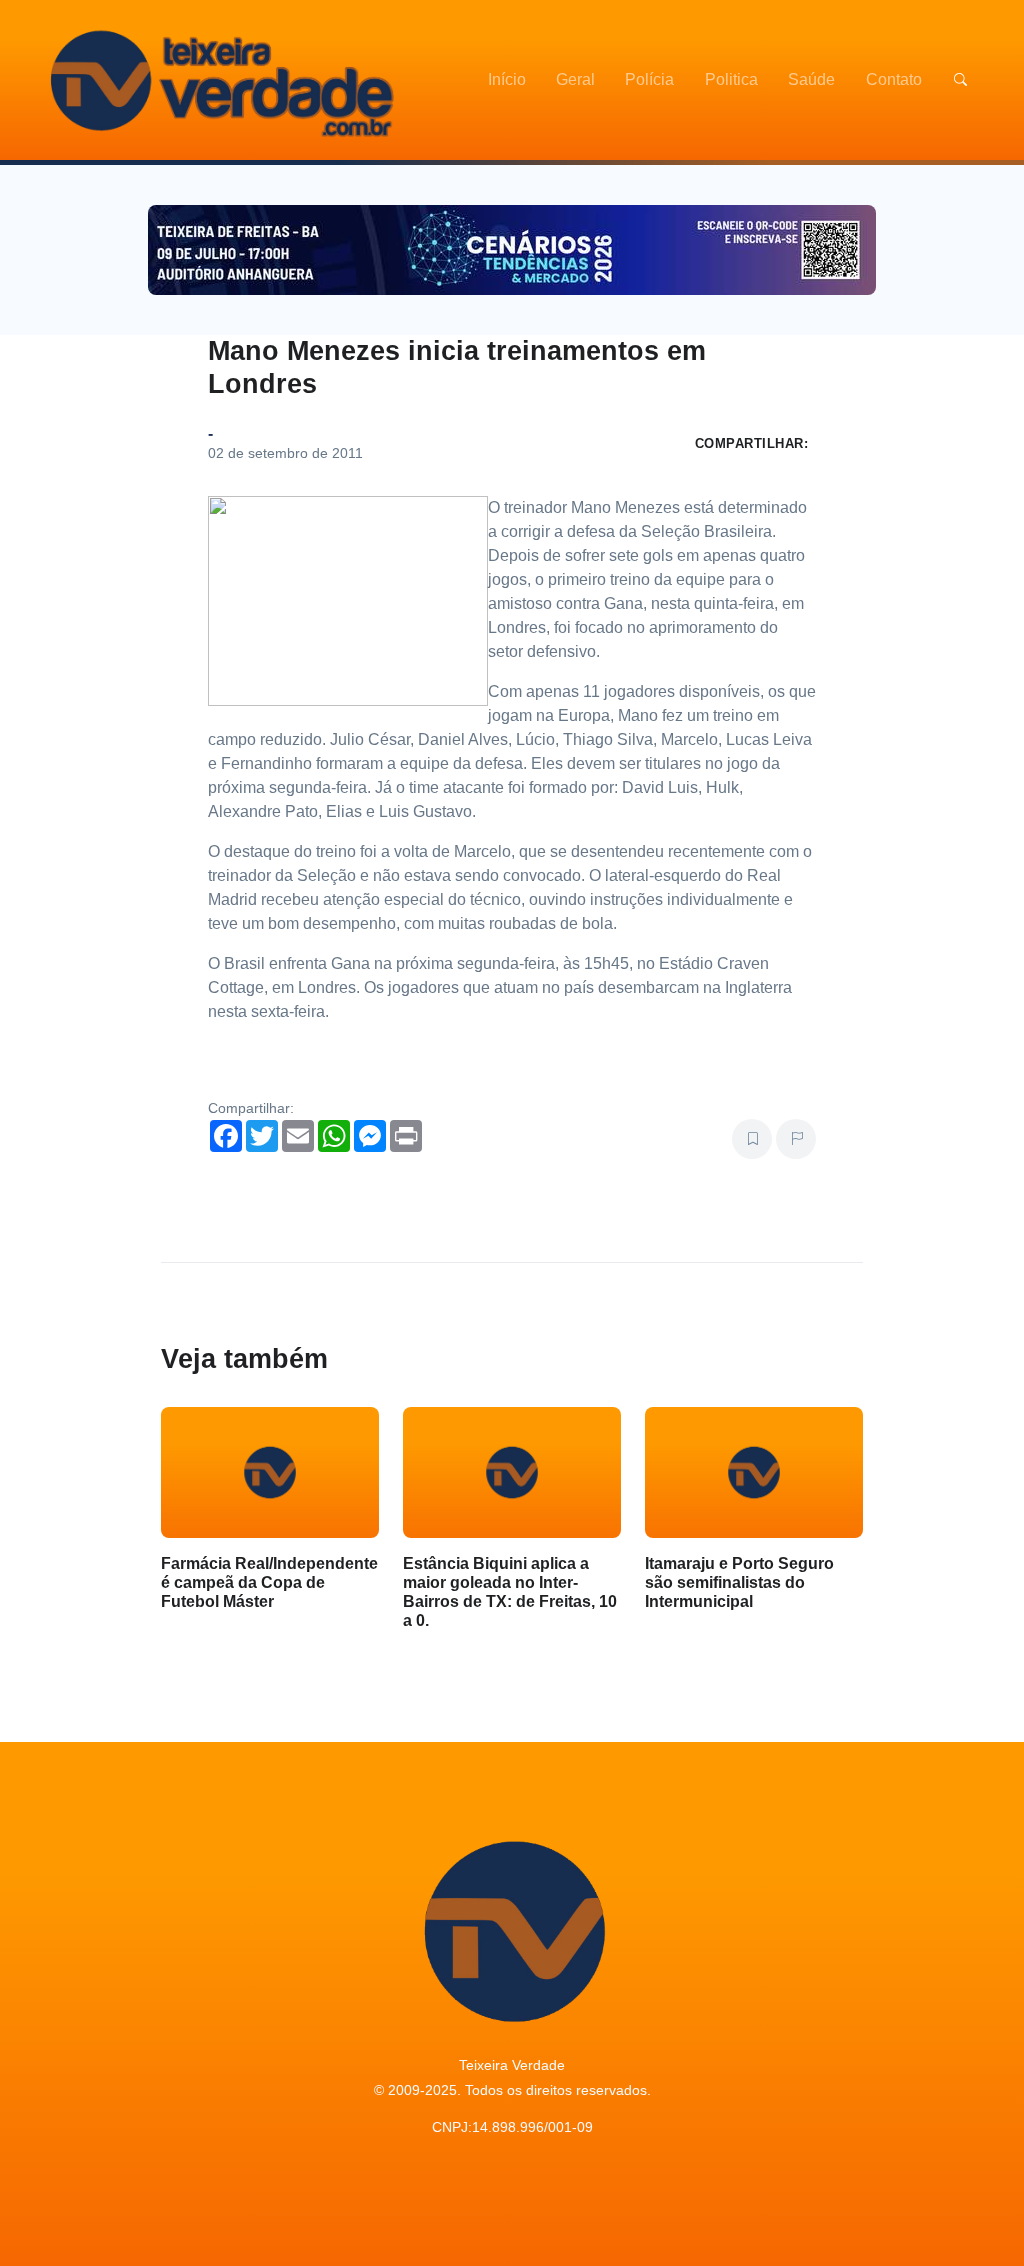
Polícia (649, 79)
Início (507, 79)
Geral (575, 79)
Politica (731, 79)
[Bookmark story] (752, 1139)
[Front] (219, 80)
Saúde (811, 79)
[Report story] (796, 1139)
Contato (894, 79)
